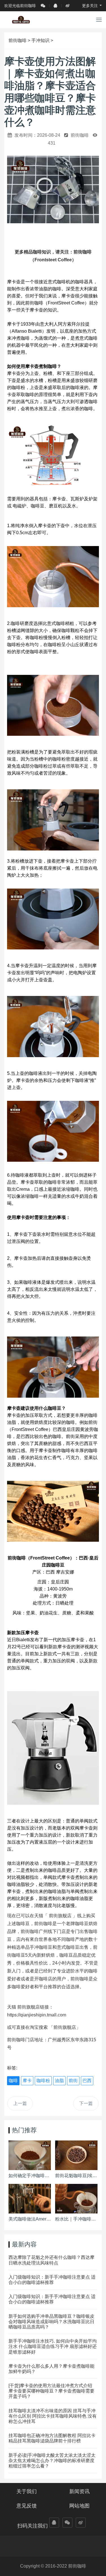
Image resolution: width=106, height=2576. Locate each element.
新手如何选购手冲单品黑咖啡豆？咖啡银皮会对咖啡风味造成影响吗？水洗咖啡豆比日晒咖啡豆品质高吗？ (51, 2322)
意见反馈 (27, 2506)
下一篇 (86, 2103)
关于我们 (27, 2491)
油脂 (59, 2081)
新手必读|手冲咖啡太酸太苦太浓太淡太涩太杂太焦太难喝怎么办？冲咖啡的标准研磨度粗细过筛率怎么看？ (52, 2461)
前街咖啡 (18, 40)
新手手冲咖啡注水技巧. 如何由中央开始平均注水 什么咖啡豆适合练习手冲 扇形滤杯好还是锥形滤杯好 (53, 2346)
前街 (73, 2081)
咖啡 (13, 2081)
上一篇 (20, 2103)
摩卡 (27, 2081)
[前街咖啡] (21, 20)
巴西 (87, 2081)
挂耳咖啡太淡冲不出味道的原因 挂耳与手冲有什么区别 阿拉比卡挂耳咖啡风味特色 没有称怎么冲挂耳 (53, 2416)
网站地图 (79, 2506)
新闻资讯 (79, 2491)
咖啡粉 (43, 2081)
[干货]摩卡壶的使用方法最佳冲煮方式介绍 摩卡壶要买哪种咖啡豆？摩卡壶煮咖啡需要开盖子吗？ (51, 2391)
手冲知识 (40, 40)
